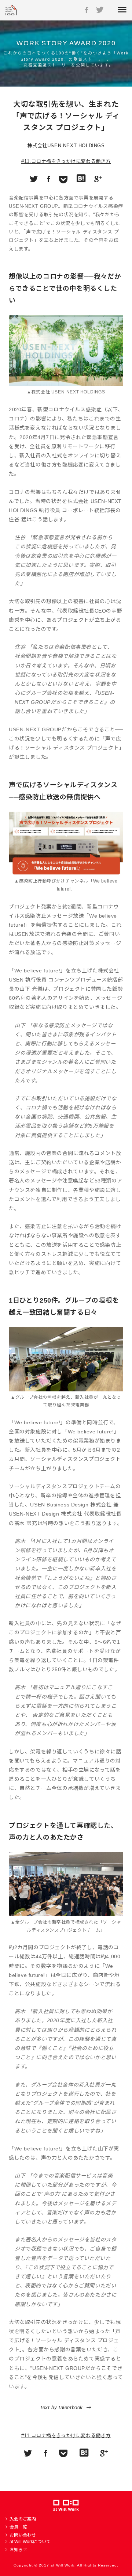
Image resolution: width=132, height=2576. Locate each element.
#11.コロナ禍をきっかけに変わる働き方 (66, 161)
